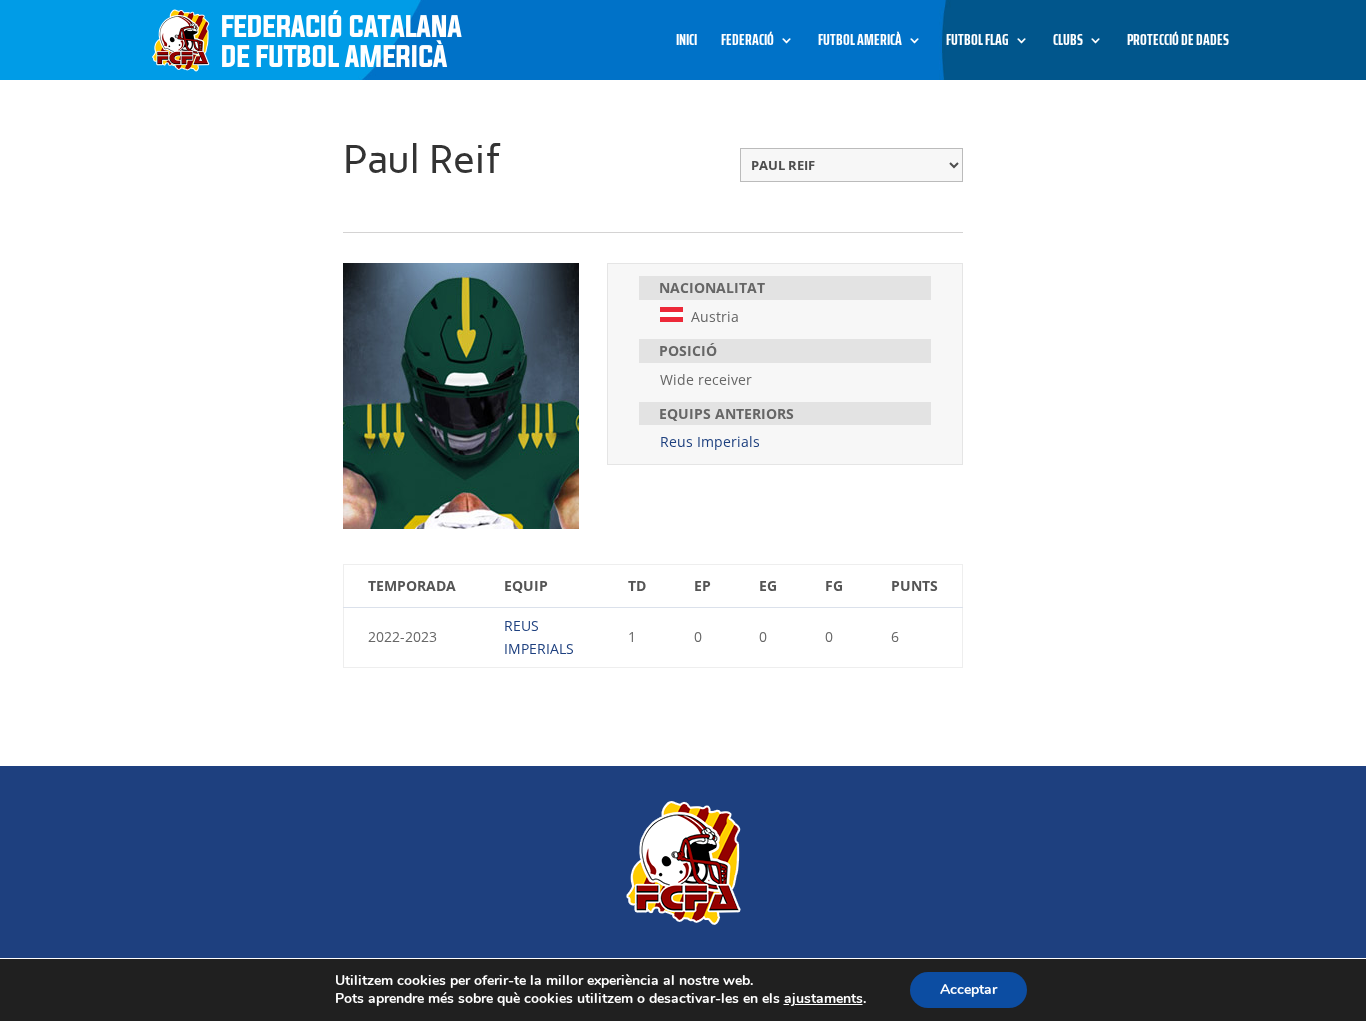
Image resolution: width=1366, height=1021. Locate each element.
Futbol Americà (860, 42)
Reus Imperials (710, 441)
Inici (686, 42)
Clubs (1068, 42)
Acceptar (968, 989)
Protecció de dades (1178, 42)
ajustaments (823, 999)
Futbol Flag (977, 42)
